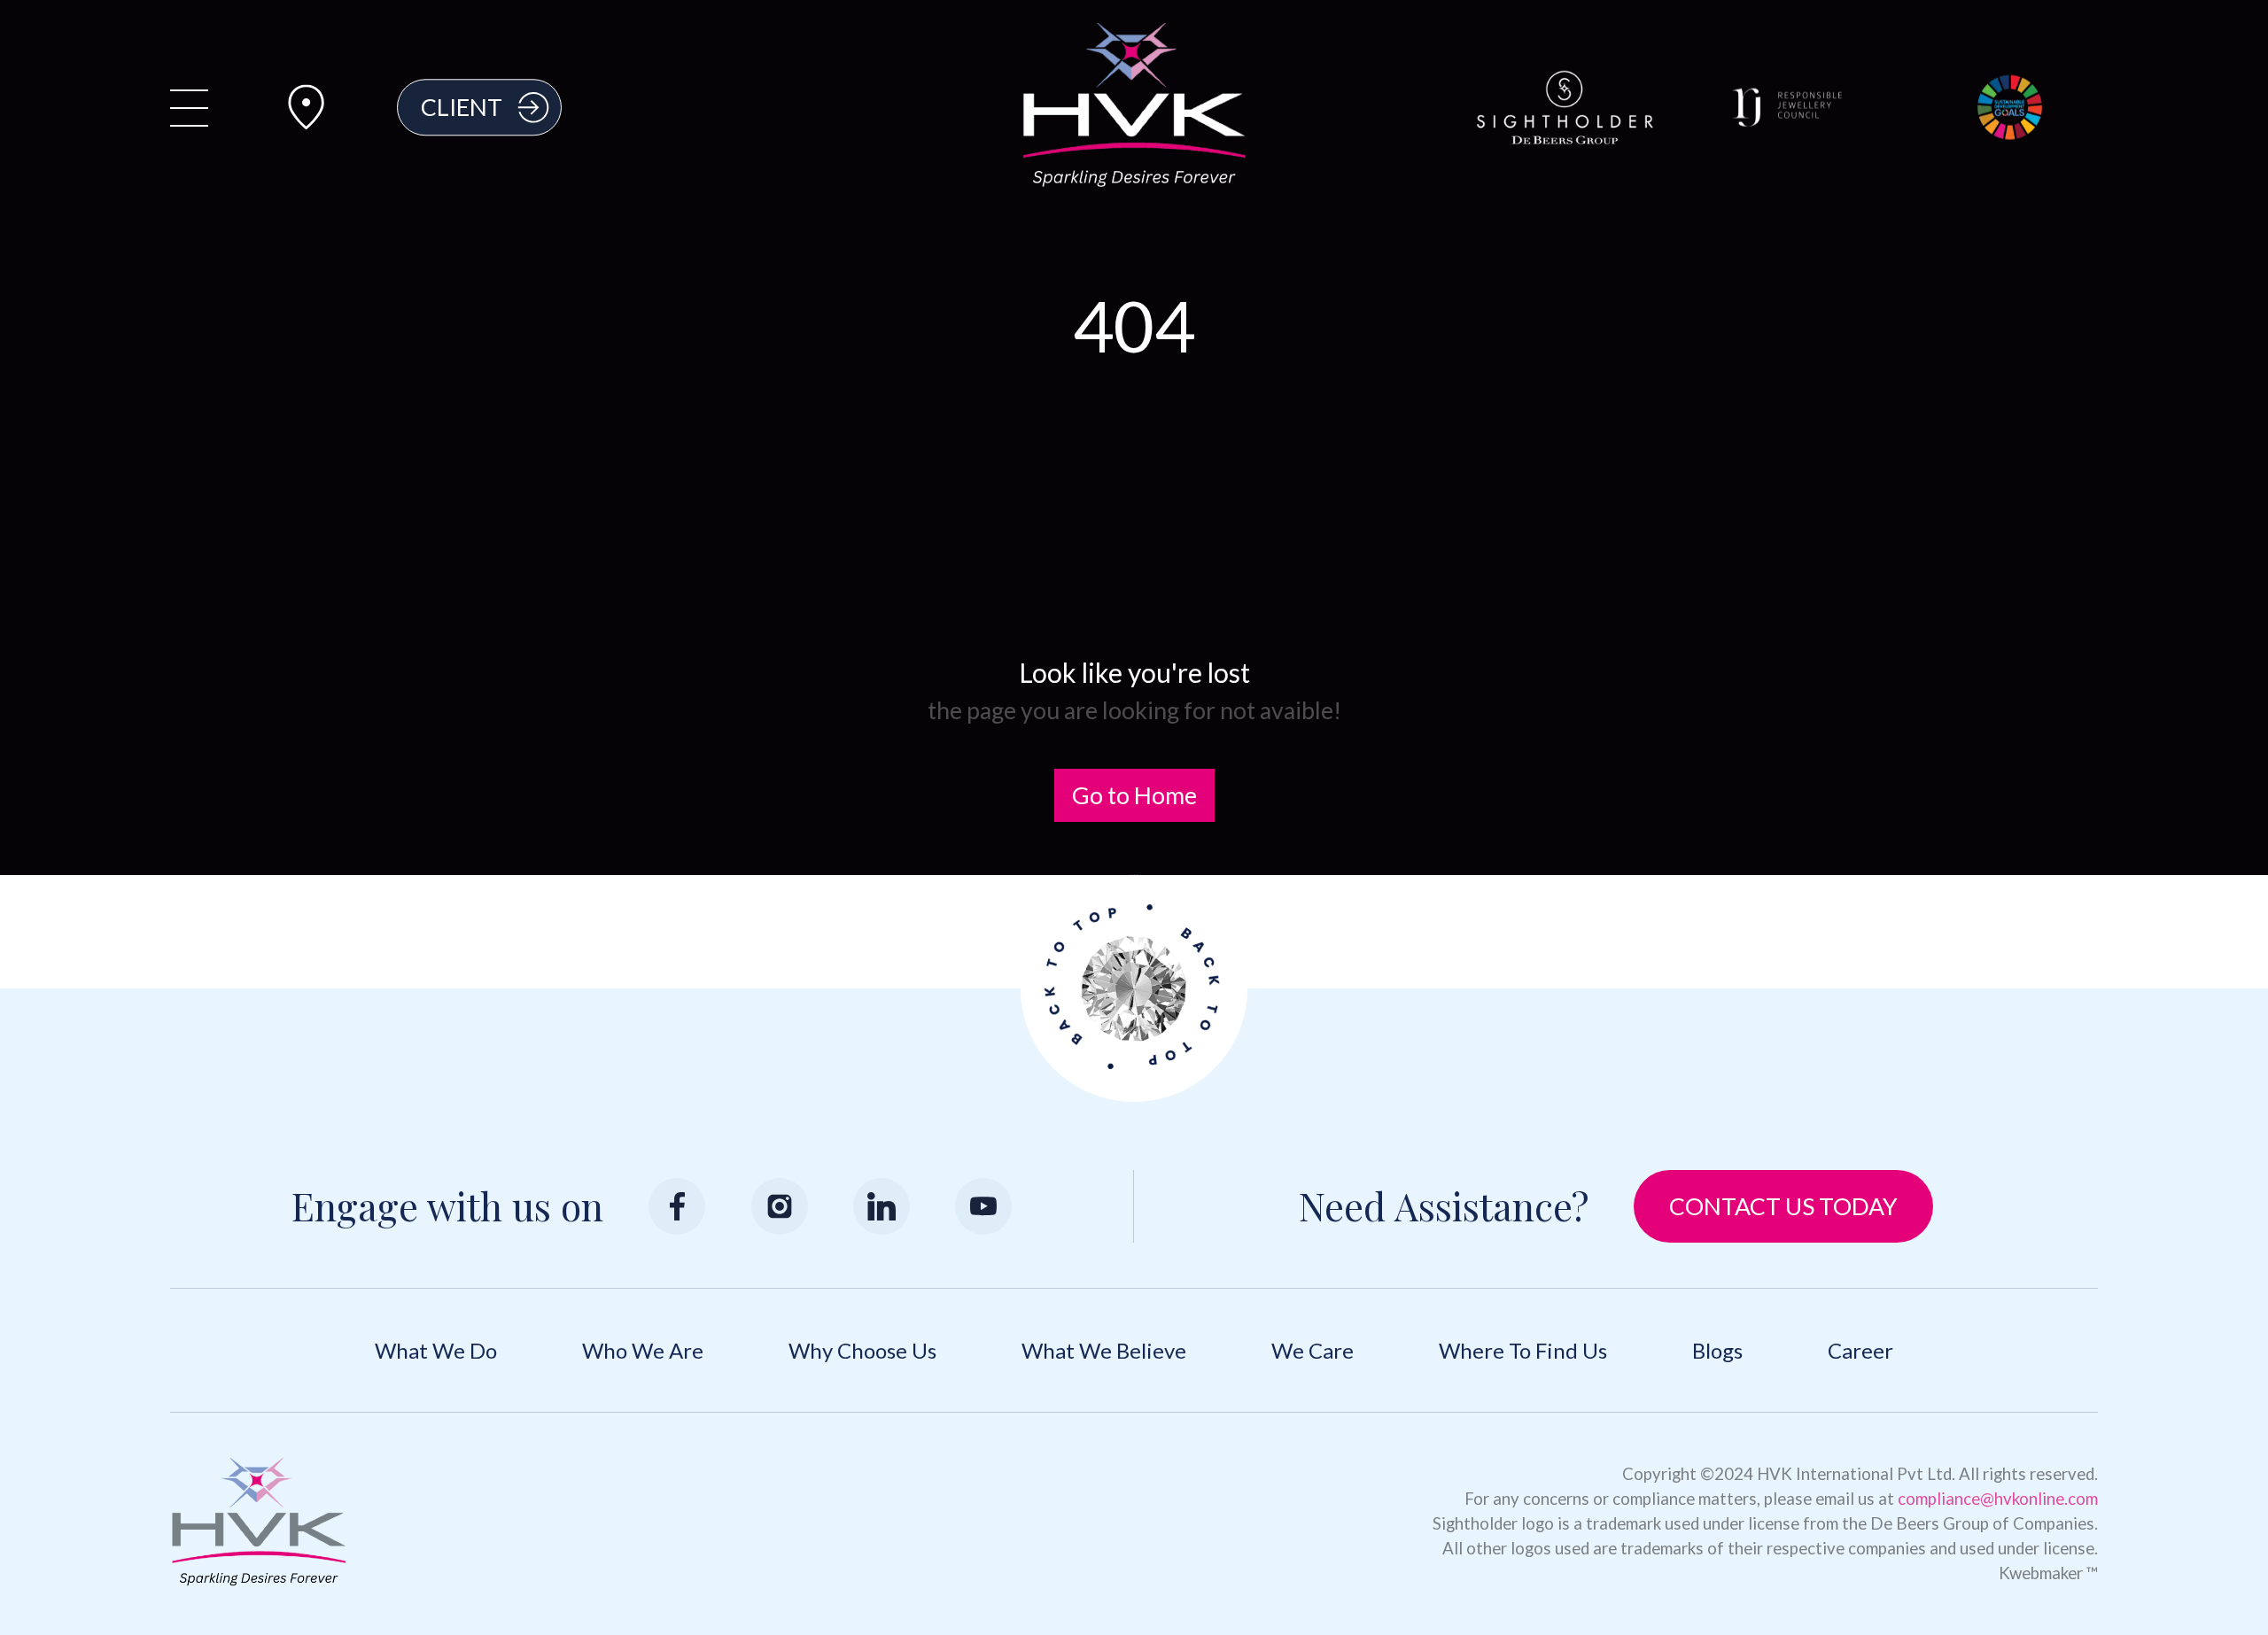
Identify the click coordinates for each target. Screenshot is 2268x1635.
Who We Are (643, 1350)
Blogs (1717, 1350)
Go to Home (1134, 795)
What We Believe (1104, 1350)
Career (1860, 1350)
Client (462, 107)
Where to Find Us (1523, 1350)
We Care (1313, 1350)
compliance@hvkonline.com (1998, 1499)
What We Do (436, 1350)
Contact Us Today (1783, 1206)
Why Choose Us (862, 1350)
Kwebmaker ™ (2048, 1573)
